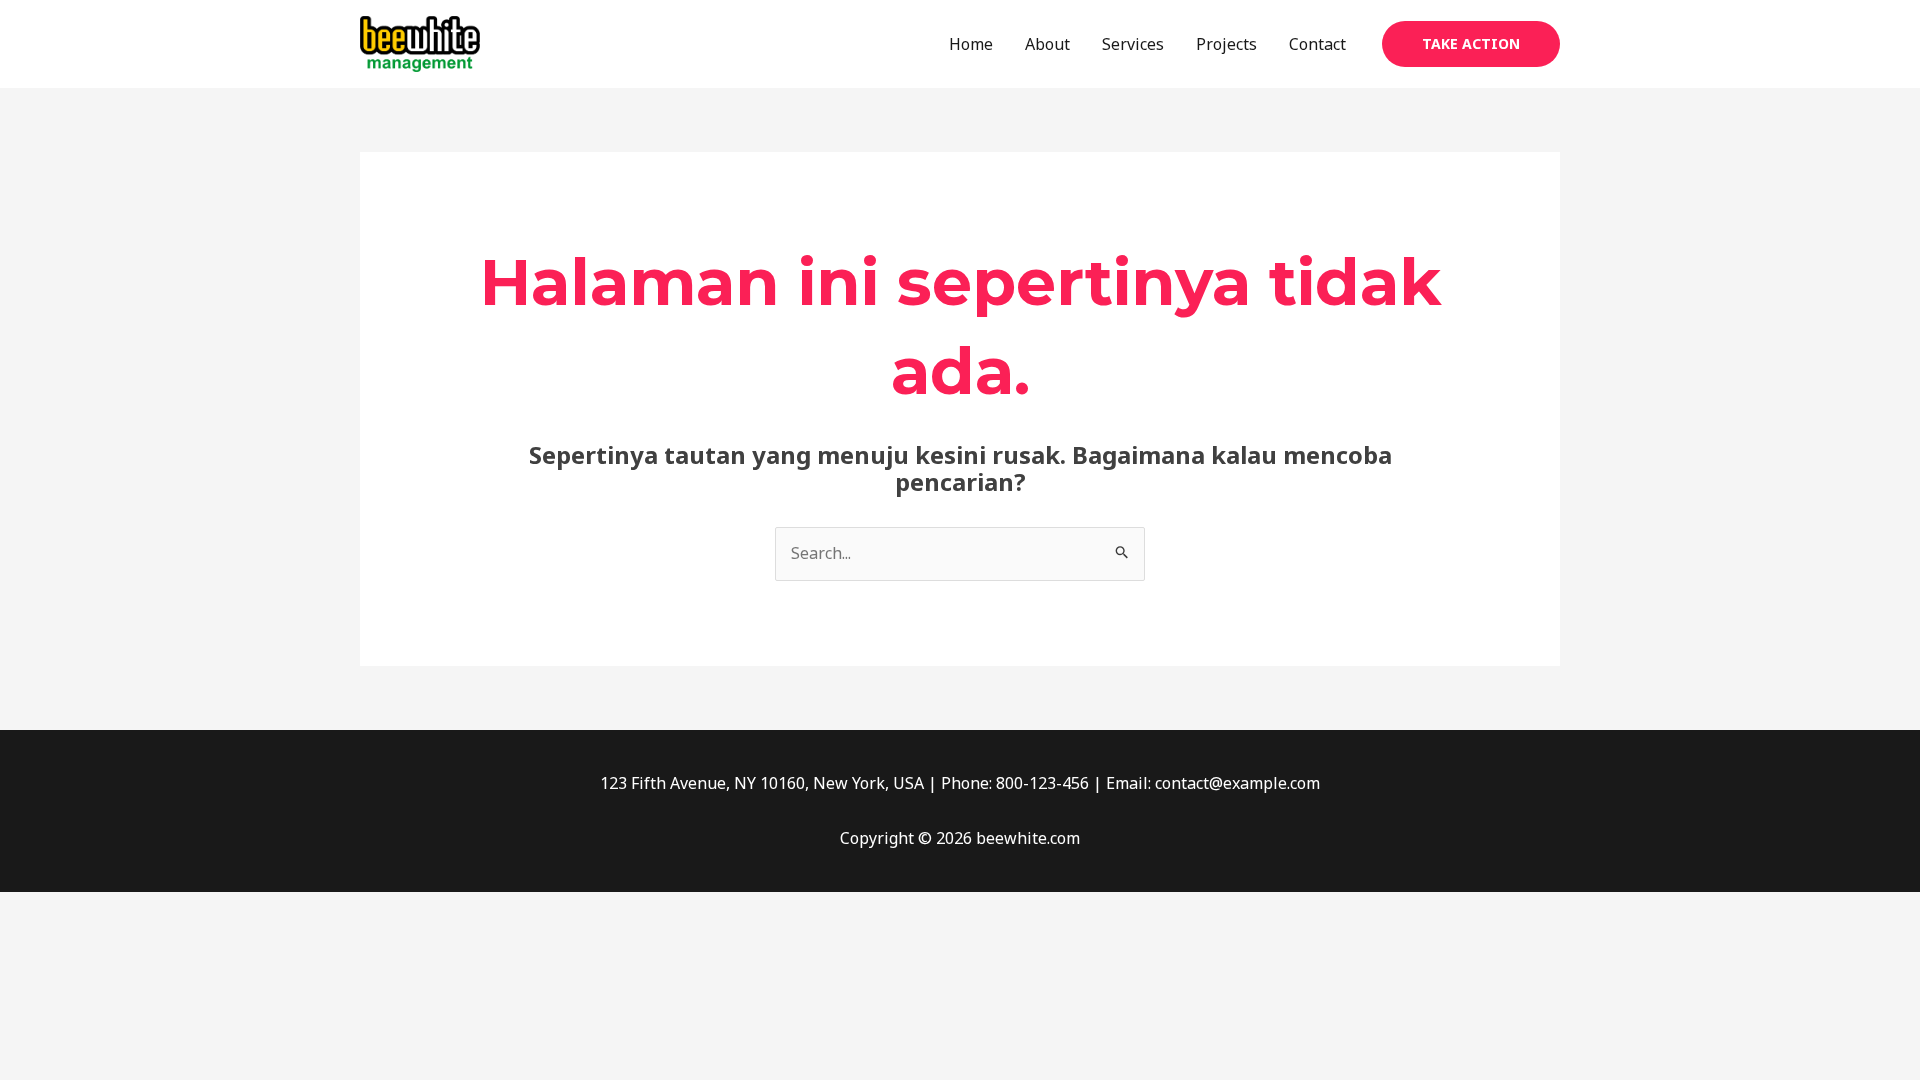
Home (971, 44)
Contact (1317, 44)
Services (1133, 44)
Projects (1226, 44)
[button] (1471, 44)
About (1047, 44)
